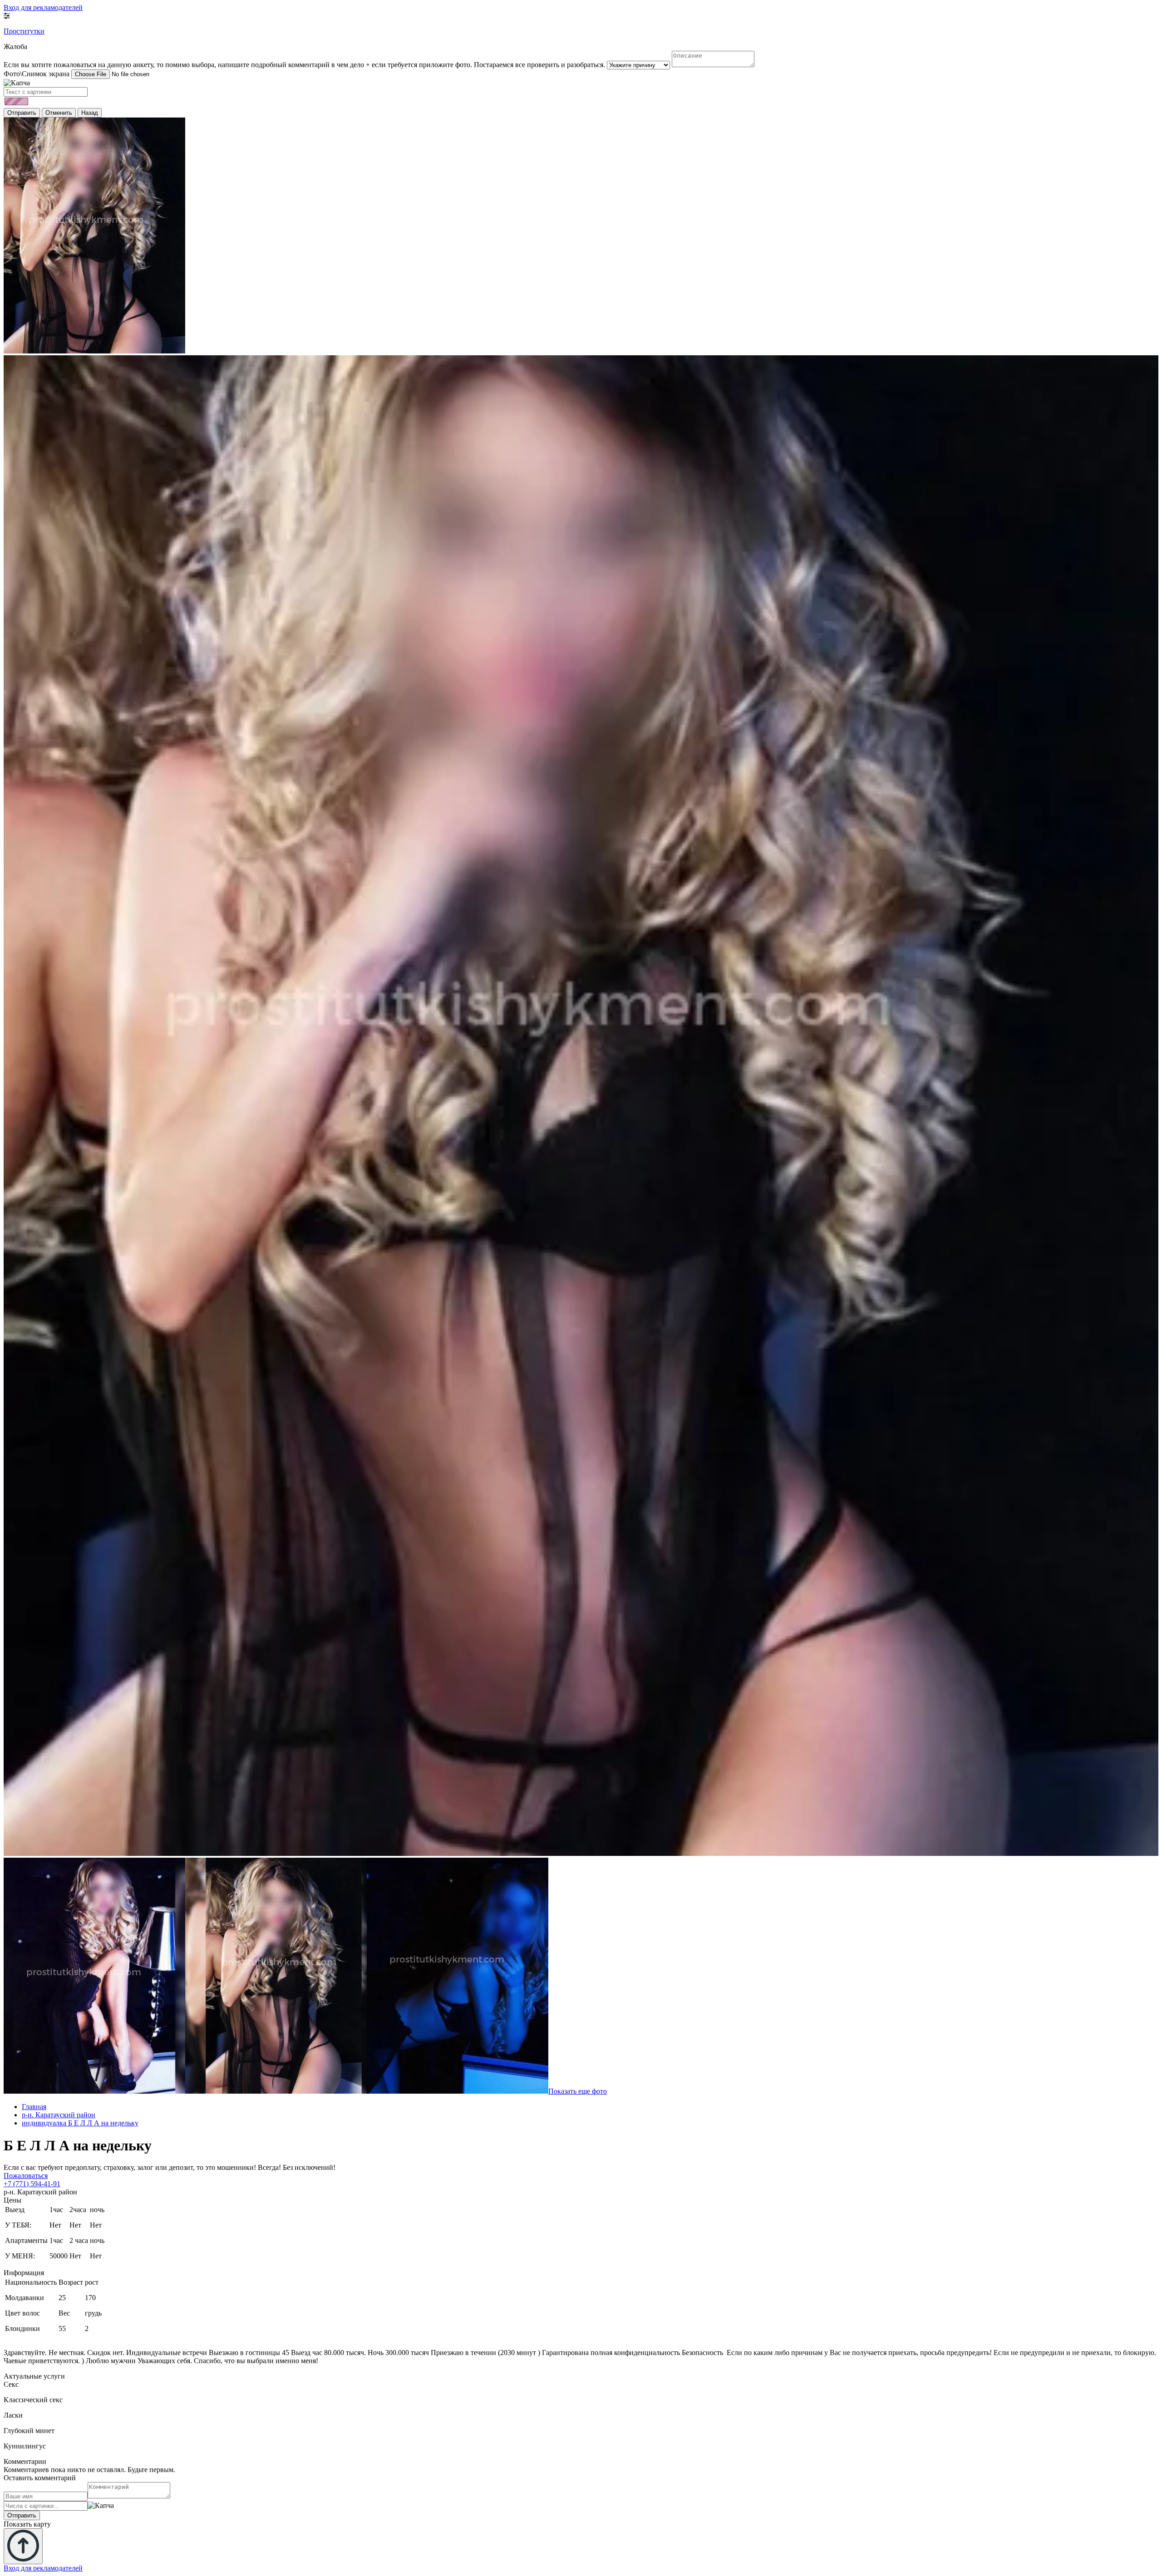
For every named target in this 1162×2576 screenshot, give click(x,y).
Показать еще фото (578, 2091)
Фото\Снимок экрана (37, 74)
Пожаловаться (26, 2176)
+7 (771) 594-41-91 (32, 2184)
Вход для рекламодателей (43, 7)
